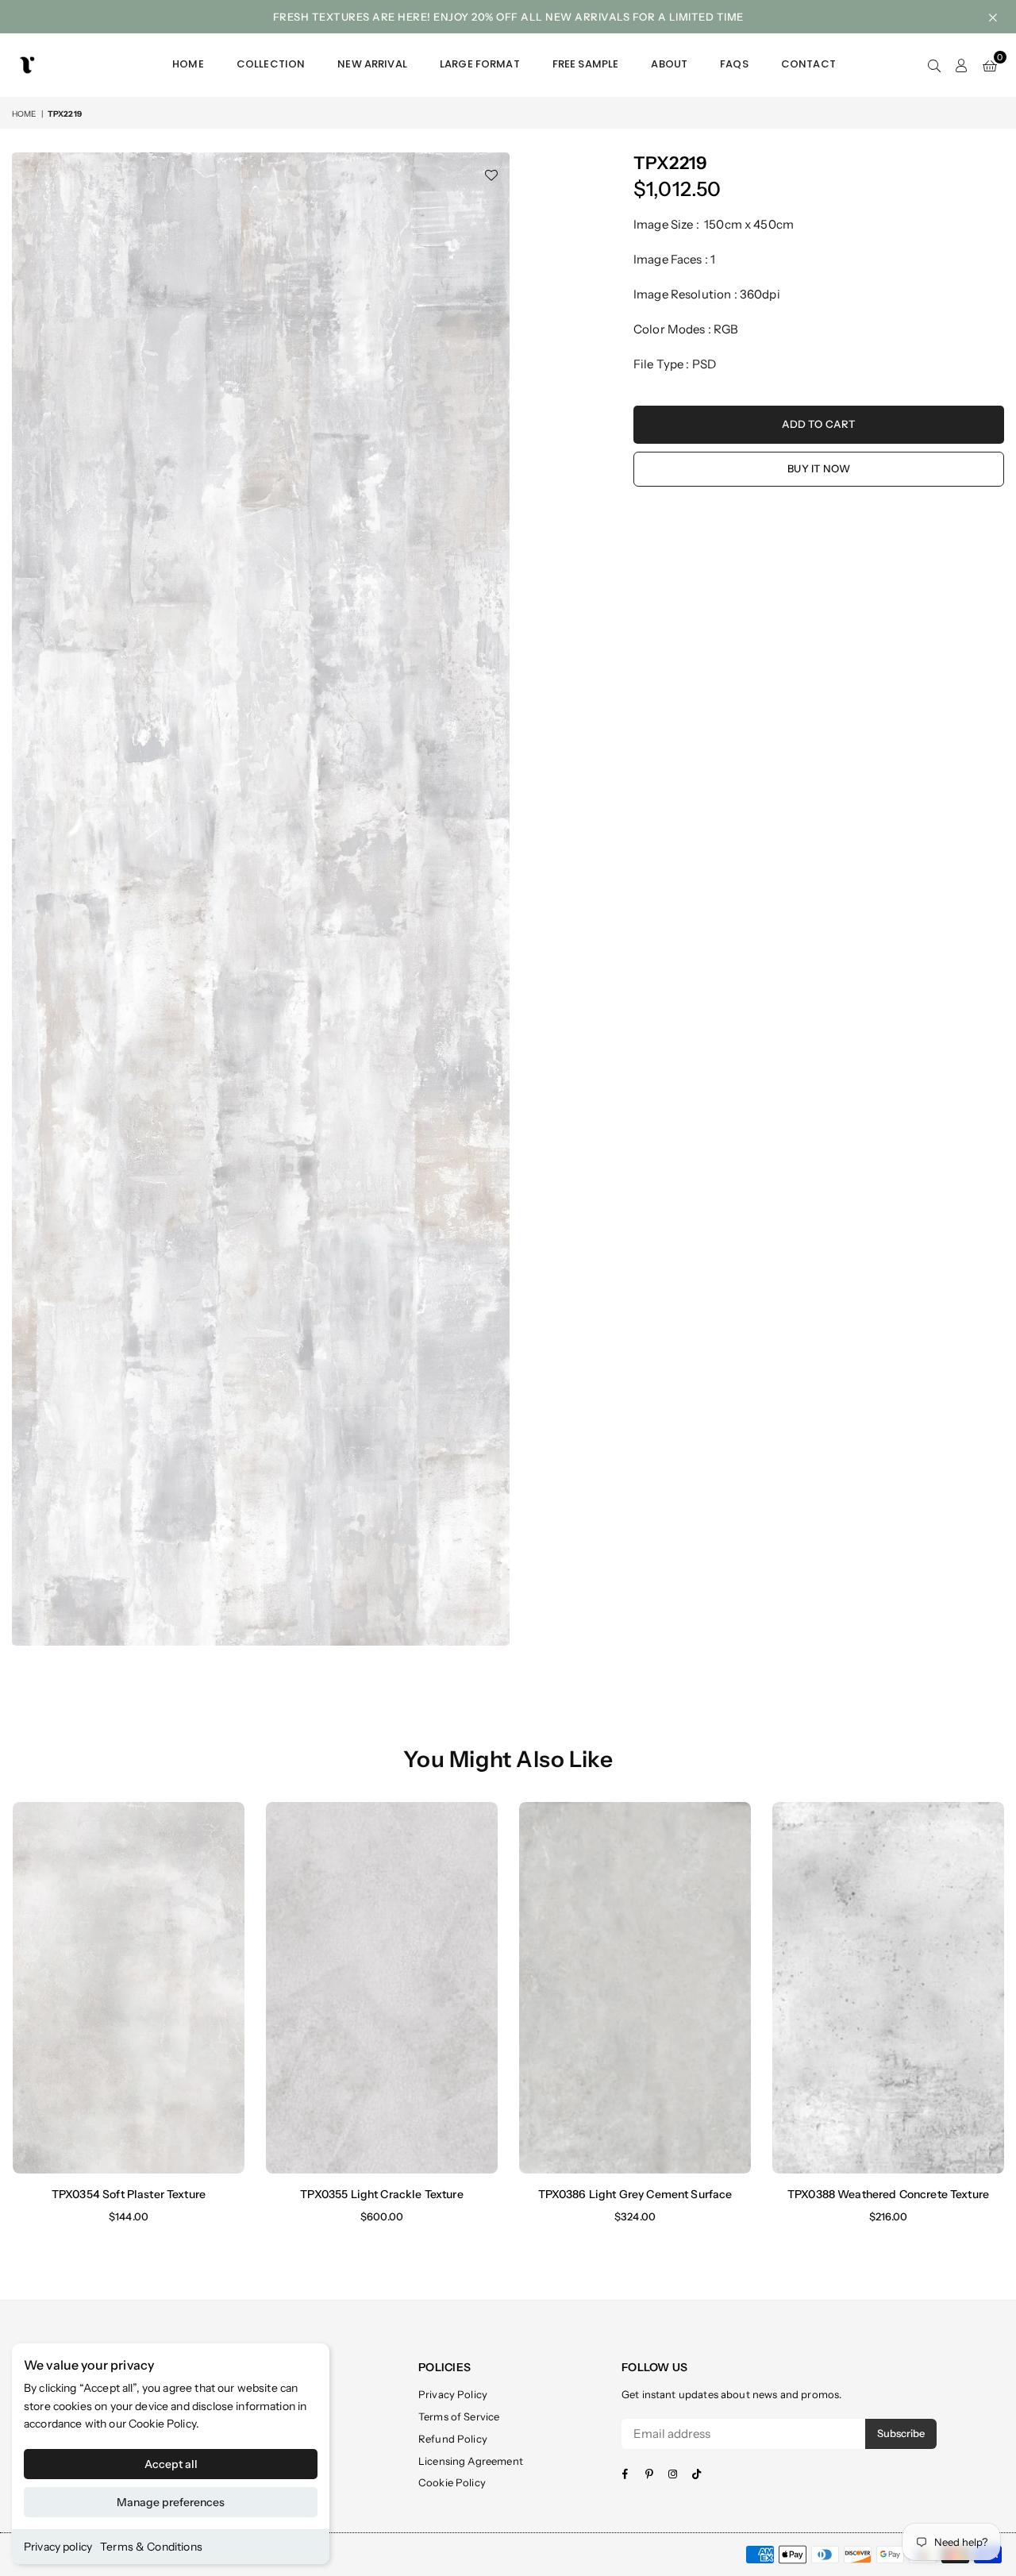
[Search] (934, 65)
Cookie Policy (162, 2424)
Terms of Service (459, 2416)
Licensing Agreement (471, 2461)
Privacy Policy (453, 2394)
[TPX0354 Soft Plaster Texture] (129, 1987)
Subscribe (901, 2433)
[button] (990, 65)
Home (188, 64)
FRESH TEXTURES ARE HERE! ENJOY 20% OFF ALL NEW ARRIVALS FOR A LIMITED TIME (508, 17)
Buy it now (819, 468)
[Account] (962, 65)
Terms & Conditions (151, 2547)
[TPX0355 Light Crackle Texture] (382, 1987)
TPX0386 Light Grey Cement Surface (635, 2194)
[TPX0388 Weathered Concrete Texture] (888, 1987)
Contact (808, 64)
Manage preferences (171, 2502)
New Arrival (372, 64)
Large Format (480, 64)
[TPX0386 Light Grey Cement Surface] (635, 1987)
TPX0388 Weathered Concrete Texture (888, 2194)
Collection (271, 64)
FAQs (734, 64)
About (669, 64)
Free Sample (586, 64)
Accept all (171, 2464)
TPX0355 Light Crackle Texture (381, 2194)
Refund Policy (453, 2439)
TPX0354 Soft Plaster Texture (129, 2194)
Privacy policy (58, 2547)
